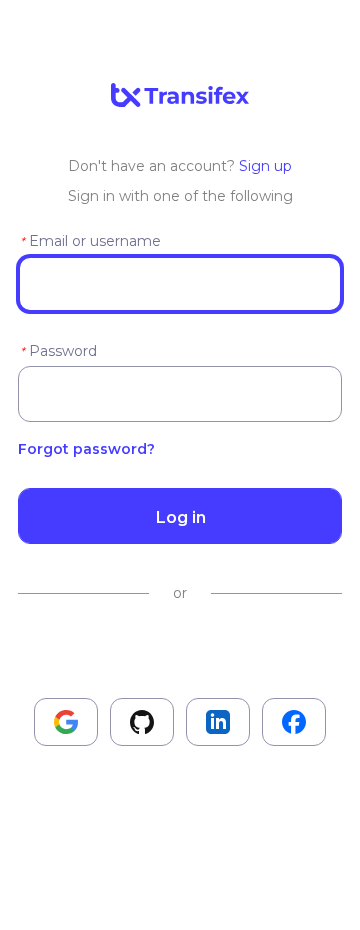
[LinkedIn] (218, 722)
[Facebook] (294, 722)
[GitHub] (142, 722)
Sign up (265, 166)
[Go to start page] (180, 96)
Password (63, 351)
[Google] (66, 722)
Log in (180, 517)
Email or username (95, 241)
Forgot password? (86, 449)
